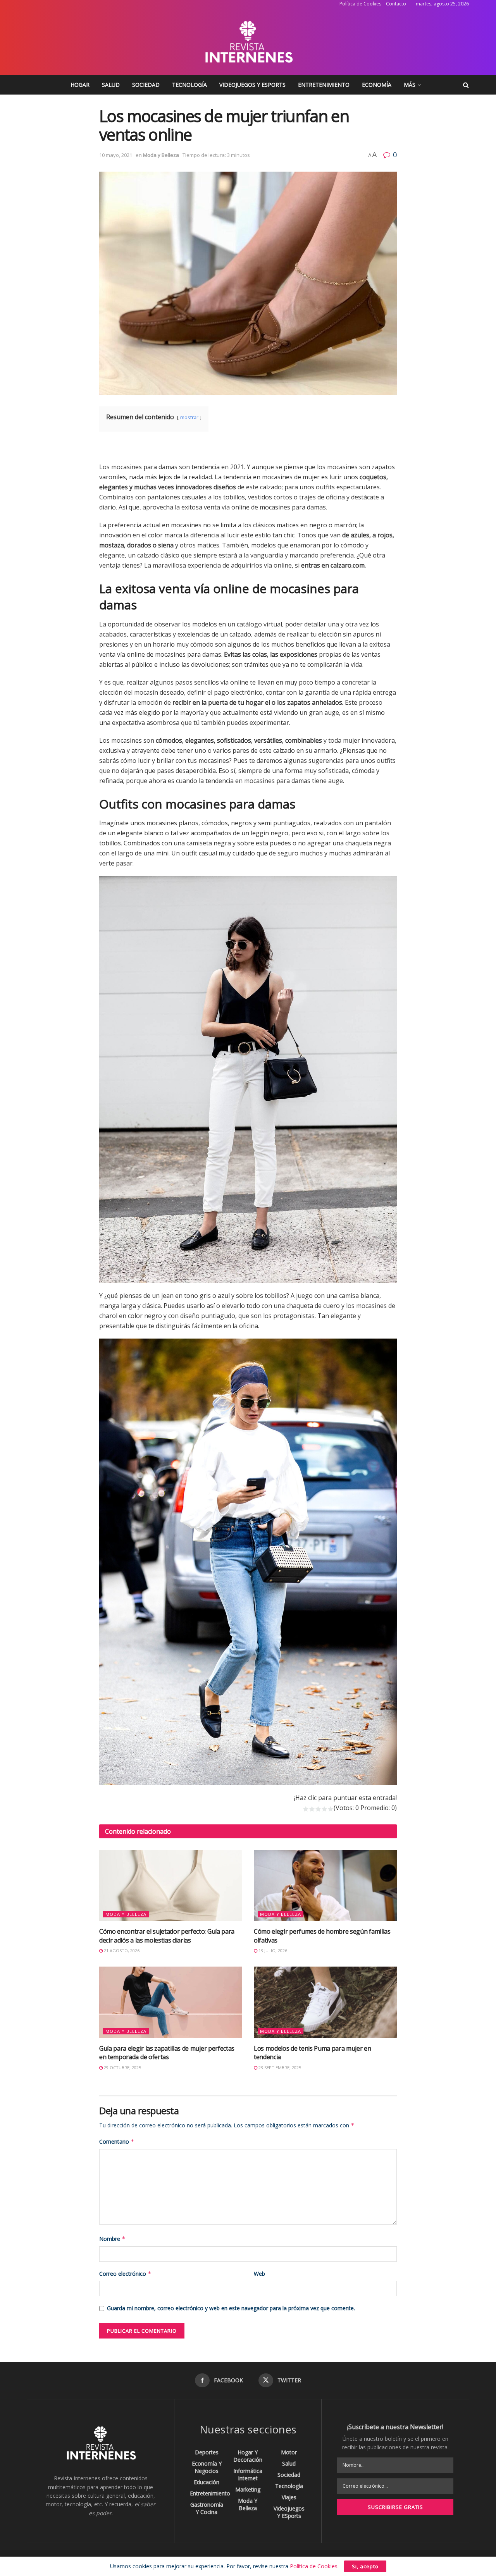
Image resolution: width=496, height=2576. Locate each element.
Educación (207, 2482)
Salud (111, 85)
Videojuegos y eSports (252, 85)
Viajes (289, 2497)
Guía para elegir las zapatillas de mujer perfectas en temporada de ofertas (167, 2053)
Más (410, 85)
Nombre (112, 2239)
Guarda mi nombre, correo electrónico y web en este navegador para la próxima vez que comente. (231, 2308)
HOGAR (80, 85)
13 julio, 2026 (272, 1950)
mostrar (189, 417)
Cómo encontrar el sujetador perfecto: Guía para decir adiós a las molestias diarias (167, 1936)
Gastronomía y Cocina (207, 2508)
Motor (289, 2452)
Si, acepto (365, 2566)
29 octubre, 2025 (122, 2068)
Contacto (396, 4)
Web (259, 2274)
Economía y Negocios (207, 2467)
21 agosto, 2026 (121, 1950)
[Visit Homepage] (248, 41)
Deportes (207, 2452)
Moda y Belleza (161, 155)
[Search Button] (466, 85)
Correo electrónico (125, 2274)
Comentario (117, 2142)
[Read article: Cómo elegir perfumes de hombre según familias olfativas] (325, 1886)
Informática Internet (248, 2474)
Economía (377, 85)
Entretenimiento (324, 85)
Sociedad (146, 85)
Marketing (248, 2489)
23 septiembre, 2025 (279, 2068)
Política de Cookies (360, 4)
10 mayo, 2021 (116, 155)
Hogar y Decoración (248, 2456)
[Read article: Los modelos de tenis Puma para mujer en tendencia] (325, 2002)
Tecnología (189, 85)
